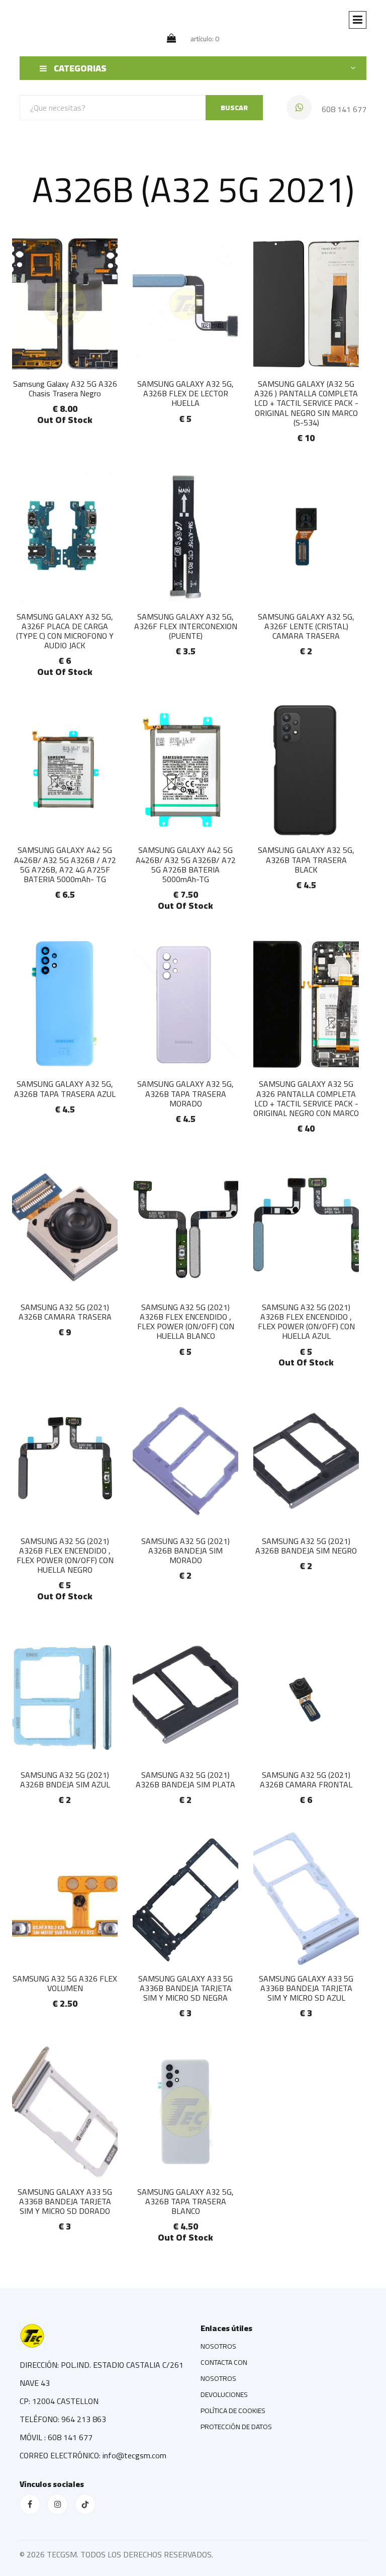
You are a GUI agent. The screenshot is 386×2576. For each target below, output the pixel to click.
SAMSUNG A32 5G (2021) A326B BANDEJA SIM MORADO (185, 1551)
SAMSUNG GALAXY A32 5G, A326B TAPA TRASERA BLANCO (185, 2201)
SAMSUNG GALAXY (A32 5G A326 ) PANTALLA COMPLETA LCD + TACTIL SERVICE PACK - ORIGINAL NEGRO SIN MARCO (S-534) (306, 403)
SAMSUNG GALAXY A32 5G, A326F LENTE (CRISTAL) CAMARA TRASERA (306, 626)
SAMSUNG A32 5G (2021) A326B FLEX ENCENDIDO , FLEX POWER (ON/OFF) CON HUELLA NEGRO (65, 1556)
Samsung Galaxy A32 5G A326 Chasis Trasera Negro (65, 389)
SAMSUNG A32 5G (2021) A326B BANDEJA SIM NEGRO (306, 1546)
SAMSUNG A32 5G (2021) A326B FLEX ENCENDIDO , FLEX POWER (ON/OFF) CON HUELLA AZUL (306, 1322)
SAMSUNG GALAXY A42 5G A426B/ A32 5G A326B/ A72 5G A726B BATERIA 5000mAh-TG (186, 865)
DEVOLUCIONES (224, 2394)
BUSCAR (234, 108)
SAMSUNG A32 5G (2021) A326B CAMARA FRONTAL (306, 1780)
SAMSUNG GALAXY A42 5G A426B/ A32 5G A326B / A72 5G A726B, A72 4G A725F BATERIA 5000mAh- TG (65, 865)
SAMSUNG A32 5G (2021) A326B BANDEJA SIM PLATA (185, 1780)
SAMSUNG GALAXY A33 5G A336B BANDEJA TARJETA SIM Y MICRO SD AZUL (306, 1988)
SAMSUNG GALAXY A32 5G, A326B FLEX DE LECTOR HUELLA (185, 393)
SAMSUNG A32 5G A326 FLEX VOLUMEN (65, 1983)
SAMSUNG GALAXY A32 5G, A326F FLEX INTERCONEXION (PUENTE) (186, 626)
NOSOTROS (218, 2346)
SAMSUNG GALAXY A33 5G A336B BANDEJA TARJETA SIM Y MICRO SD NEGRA (185, 1988)
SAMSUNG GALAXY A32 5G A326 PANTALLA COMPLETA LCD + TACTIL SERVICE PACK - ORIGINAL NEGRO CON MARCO (306, 1098)
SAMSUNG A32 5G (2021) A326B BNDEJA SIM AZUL (65, 1780)
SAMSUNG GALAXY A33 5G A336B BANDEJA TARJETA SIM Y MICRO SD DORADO (65, 2201)
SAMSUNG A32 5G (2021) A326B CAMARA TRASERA (65, 1312)
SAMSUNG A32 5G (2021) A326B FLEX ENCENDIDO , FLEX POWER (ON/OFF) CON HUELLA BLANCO (186, 1322)
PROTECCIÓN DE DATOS (236, 2427)
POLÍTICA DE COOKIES (233, 2411)
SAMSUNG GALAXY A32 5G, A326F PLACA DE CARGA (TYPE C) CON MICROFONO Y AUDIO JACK (65, 631)
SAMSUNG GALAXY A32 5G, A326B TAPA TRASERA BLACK (306, 860)
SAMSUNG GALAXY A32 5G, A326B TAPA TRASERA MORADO (185, 1093)
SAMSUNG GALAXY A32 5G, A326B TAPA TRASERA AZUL (65, 1089)
